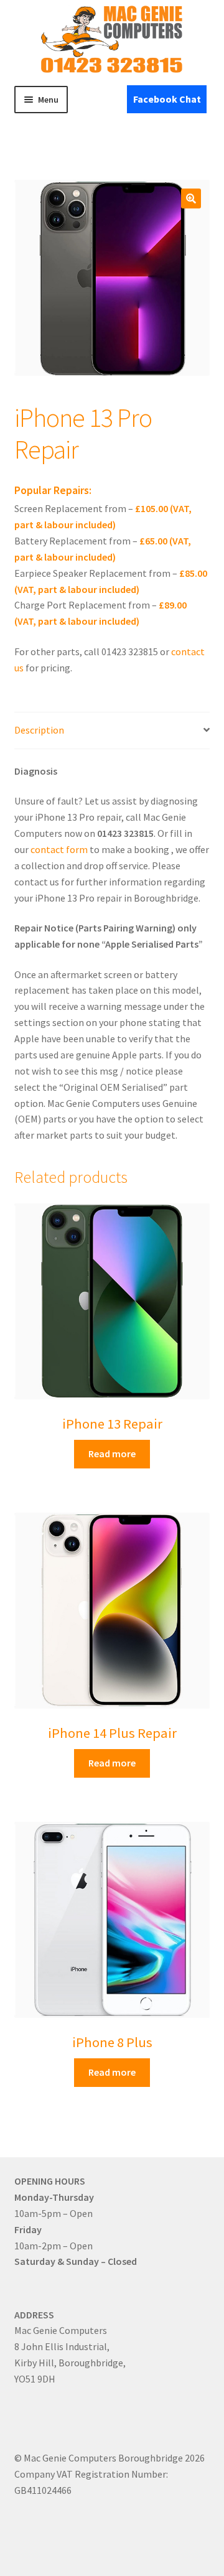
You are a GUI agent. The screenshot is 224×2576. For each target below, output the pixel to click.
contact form (59, 849)
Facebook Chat (167, 99)
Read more (112, 1454)
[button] (191, 198)
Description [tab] (39, 730)
